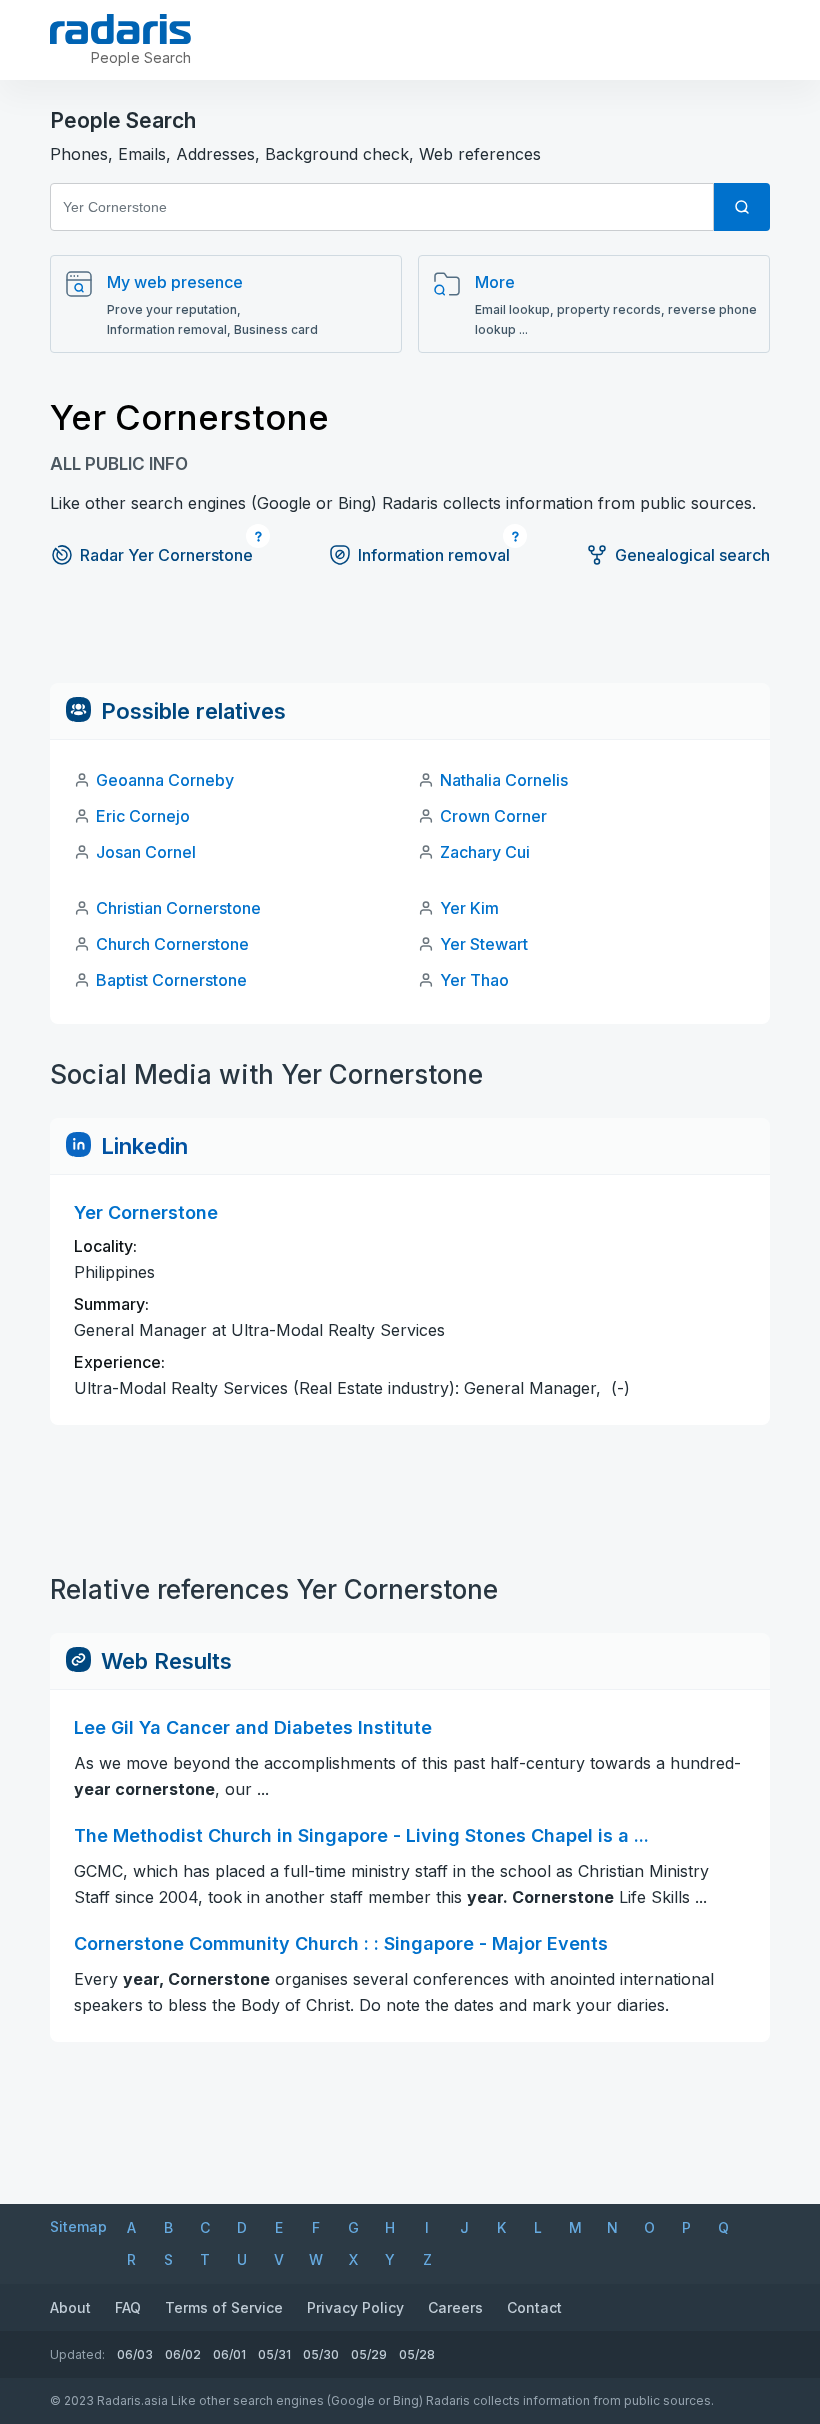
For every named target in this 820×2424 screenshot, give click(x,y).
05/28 (417, 2354)
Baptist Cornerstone (171, 980)
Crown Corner (493, 816)
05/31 (274, 2354)
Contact (534, 2307)
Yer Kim (469, 908)
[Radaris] (120, 29)
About (70, 2307)
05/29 (369, 2354)
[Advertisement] (410, 638)
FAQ (128, 2307)
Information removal (434, 555)
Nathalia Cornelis (504, 780)
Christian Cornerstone (178, 908)
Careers (455, 2307)
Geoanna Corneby (165, 780)
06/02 (183, 2354)
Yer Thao (474, 980)
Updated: (77, 2354)
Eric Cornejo (143, 816)
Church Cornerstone (172, 944)
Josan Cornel (146, 852)
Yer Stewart (484, 944)
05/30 (321, 2354)
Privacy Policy (355, 2307)
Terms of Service (224, 2307)
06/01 (229, 2354)
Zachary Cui (485, 852)
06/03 (135, 2354)
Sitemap (78, 2226)
